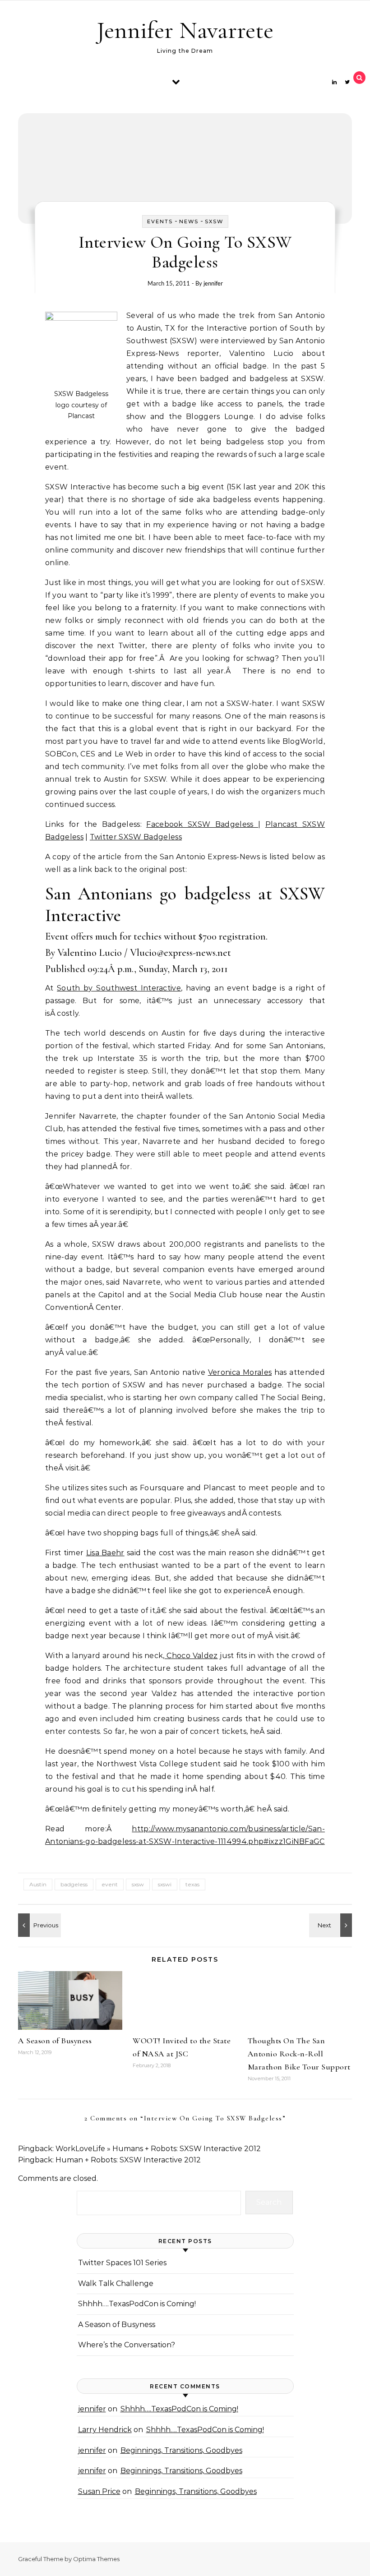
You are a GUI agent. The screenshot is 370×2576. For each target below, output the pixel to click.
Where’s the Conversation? (127, 2345)
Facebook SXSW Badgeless (202, 824)
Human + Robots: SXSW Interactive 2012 (128, 2160)
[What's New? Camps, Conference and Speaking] (332, 1925)
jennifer (213, 283)
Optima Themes (96, 2559)
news (189, 221)
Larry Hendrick (105, 2430)
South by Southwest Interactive (119, 988)
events (160, 221)
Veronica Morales (240, 1372)
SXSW (214, 221)
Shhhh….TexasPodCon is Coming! (137, 2304)
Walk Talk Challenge (116, 2283)
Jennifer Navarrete (185, 30)
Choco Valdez (191, 1656)
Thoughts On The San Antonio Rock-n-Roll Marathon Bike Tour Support (299, 2054)
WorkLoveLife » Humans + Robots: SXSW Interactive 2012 (158, 2149)
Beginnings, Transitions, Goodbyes (181, 2450)
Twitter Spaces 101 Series (122, 2263)
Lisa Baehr (105, 1553)
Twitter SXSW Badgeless (136, 837)
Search (269, 2202)
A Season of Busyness (55, 2041)
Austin (38, 1884)
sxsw (138, 1884)
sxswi (165, 1884)
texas (192, 1884)
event (110, 1884)
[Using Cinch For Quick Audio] (38, 1925)
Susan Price (99, 2491)
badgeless (74, 1884)
